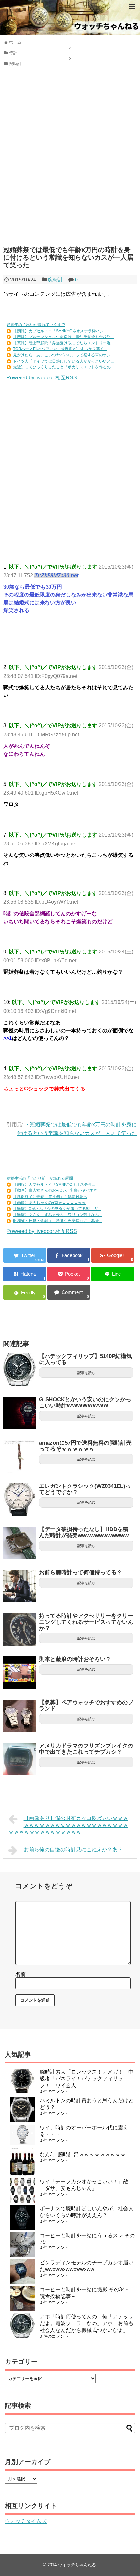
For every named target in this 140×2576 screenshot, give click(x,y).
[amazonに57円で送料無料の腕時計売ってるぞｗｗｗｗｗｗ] (20, 1456)
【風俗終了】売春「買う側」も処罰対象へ (50, 1197)
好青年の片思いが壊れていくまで (36, 325)
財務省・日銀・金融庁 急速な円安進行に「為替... (57, 1221)
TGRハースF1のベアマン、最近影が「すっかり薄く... (60, 349)
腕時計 (55, 280)
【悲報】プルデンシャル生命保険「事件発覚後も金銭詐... (63, 337)
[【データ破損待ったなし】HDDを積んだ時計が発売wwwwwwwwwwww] (20, 1543)
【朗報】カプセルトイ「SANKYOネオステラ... (54, 1185)
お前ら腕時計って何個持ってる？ (81, 1573)
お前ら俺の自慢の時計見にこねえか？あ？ (73, 1850)
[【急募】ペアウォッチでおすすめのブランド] (20, 1716)
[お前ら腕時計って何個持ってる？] (20, 1586)
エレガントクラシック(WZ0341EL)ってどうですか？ (85, 1489)
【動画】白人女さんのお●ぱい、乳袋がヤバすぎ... (57, 1190)
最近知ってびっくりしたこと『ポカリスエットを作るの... (63, 367)
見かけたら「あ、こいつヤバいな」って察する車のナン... (63, 355)
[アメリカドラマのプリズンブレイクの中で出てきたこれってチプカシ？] (20, 1759)
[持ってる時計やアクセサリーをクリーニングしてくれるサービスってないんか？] (20, 1629)
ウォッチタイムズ (26, 2521)
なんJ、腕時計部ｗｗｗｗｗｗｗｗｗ (83, 2154)
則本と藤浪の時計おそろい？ (75, 1659)
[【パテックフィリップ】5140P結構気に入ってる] (20, 1370)
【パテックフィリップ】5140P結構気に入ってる (85, 1359)
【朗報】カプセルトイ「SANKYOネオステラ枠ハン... (60, 331)
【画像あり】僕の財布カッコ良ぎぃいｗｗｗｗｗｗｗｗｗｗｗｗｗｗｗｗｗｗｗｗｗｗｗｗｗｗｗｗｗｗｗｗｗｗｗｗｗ (68, 1825)
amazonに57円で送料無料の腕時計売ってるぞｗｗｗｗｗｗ (85, 1446)
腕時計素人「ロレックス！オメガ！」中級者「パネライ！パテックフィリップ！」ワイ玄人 (87, 2079)
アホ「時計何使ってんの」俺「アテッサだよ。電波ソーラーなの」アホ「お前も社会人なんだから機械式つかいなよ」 (87, 2323)
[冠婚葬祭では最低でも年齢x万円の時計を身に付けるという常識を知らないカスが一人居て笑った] (25, 1274)
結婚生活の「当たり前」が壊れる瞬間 (40, 1178)
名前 (21, 1974)
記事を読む (86, 1373)
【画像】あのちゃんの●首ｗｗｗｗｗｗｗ (49, 1203)
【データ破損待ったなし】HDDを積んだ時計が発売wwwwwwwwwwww (84, 1532)
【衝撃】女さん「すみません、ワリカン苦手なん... (57, 1215)
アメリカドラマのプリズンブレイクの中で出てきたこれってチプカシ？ (86, 1749)
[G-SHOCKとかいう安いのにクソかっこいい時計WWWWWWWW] (20, 1413)
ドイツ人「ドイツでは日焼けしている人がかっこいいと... (63, 361)
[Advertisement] (70, 161)
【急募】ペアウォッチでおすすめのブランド (86, 1706)
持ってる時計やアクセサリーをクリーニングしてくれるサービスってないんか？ (86, 1622)
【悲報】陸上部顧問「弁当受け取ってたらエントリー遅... (63, 343)
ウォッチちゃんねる (77, 2565)
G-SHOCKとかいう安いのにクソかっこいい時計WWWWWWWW (85, 1403)
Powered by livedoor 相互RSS (42, 378)
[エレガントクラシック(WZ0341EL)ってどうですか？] (20, 1500)
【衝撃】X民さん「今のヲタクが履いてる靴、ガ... (57, 1209)
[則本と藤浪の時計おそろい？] (20, 1673)
